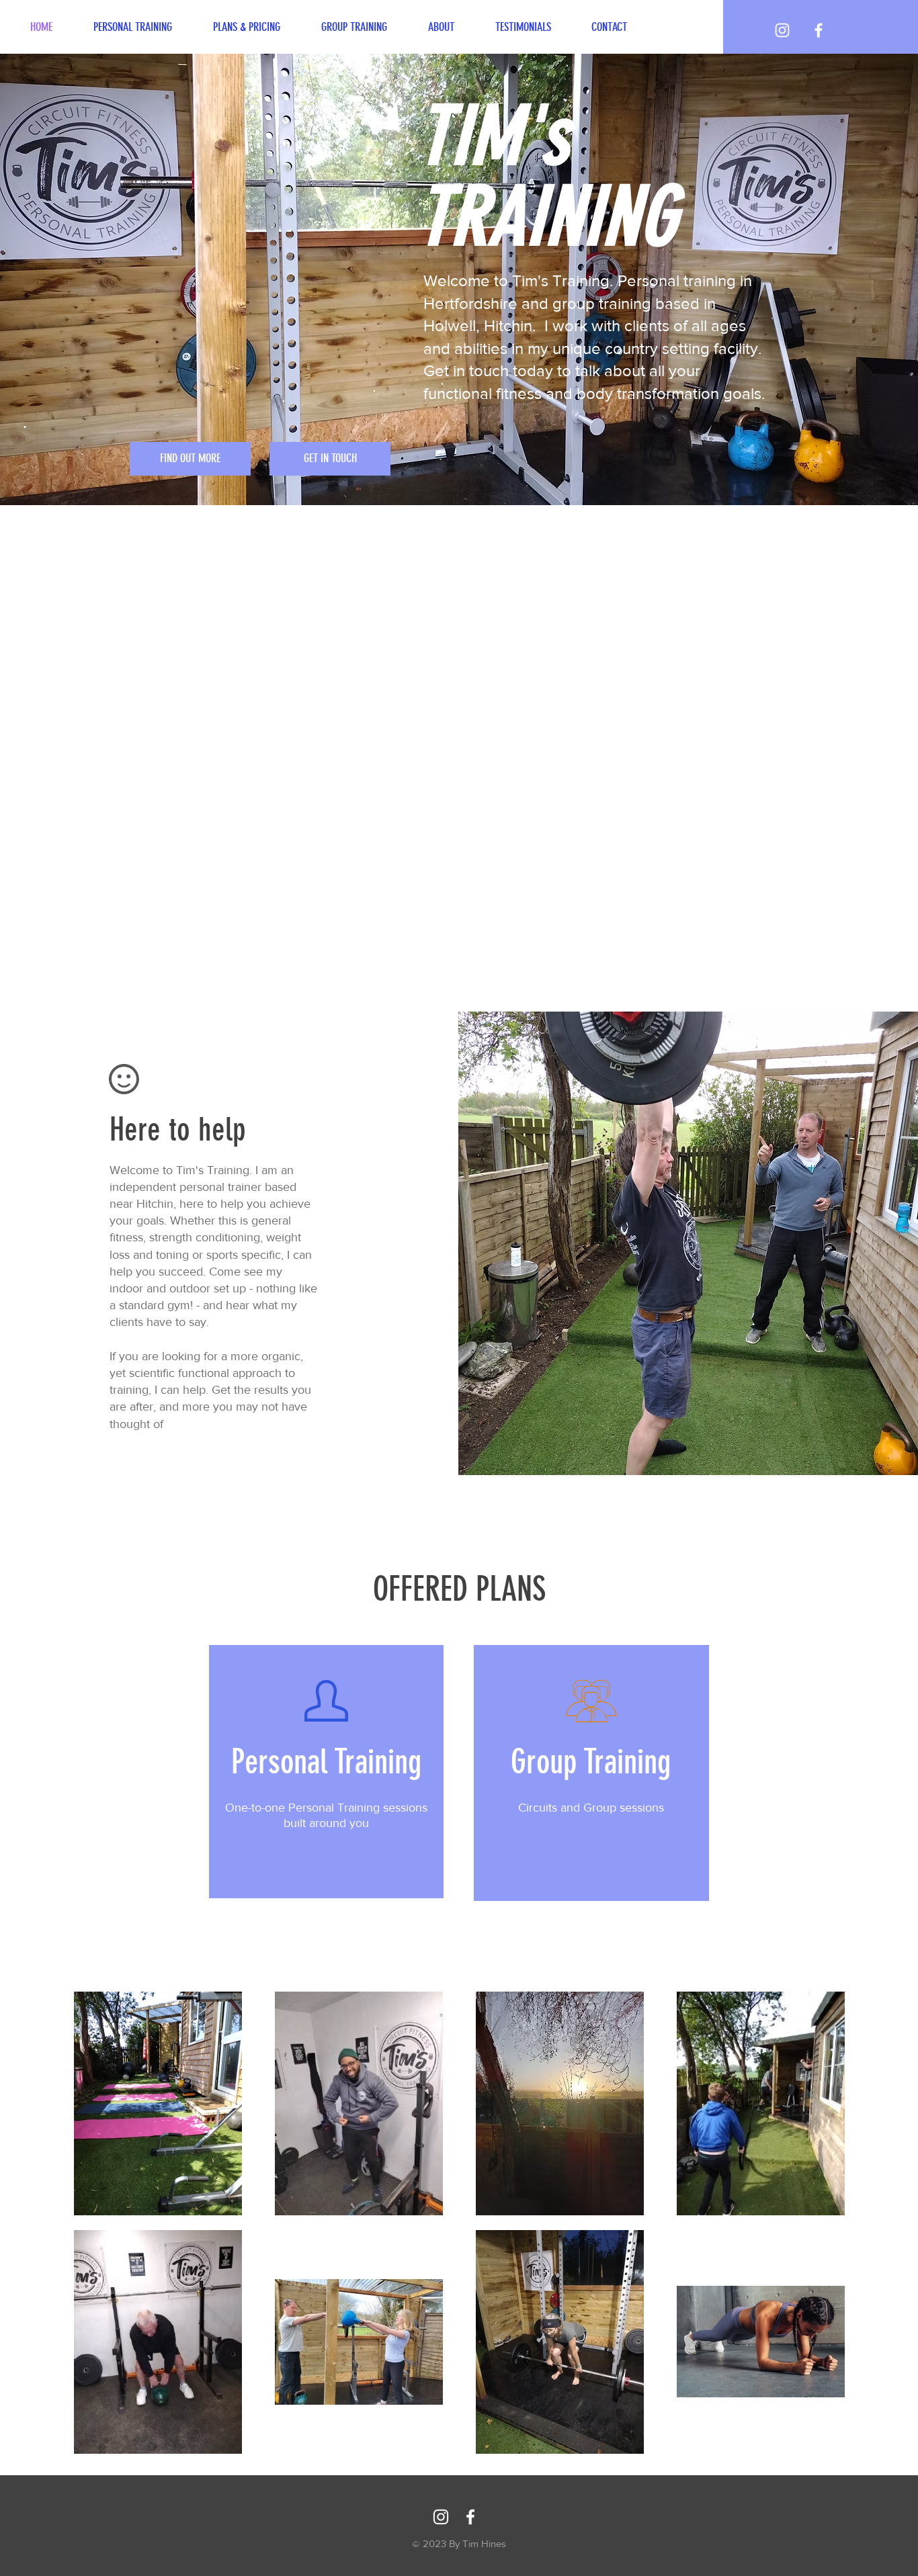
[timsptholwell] (782, 30)
